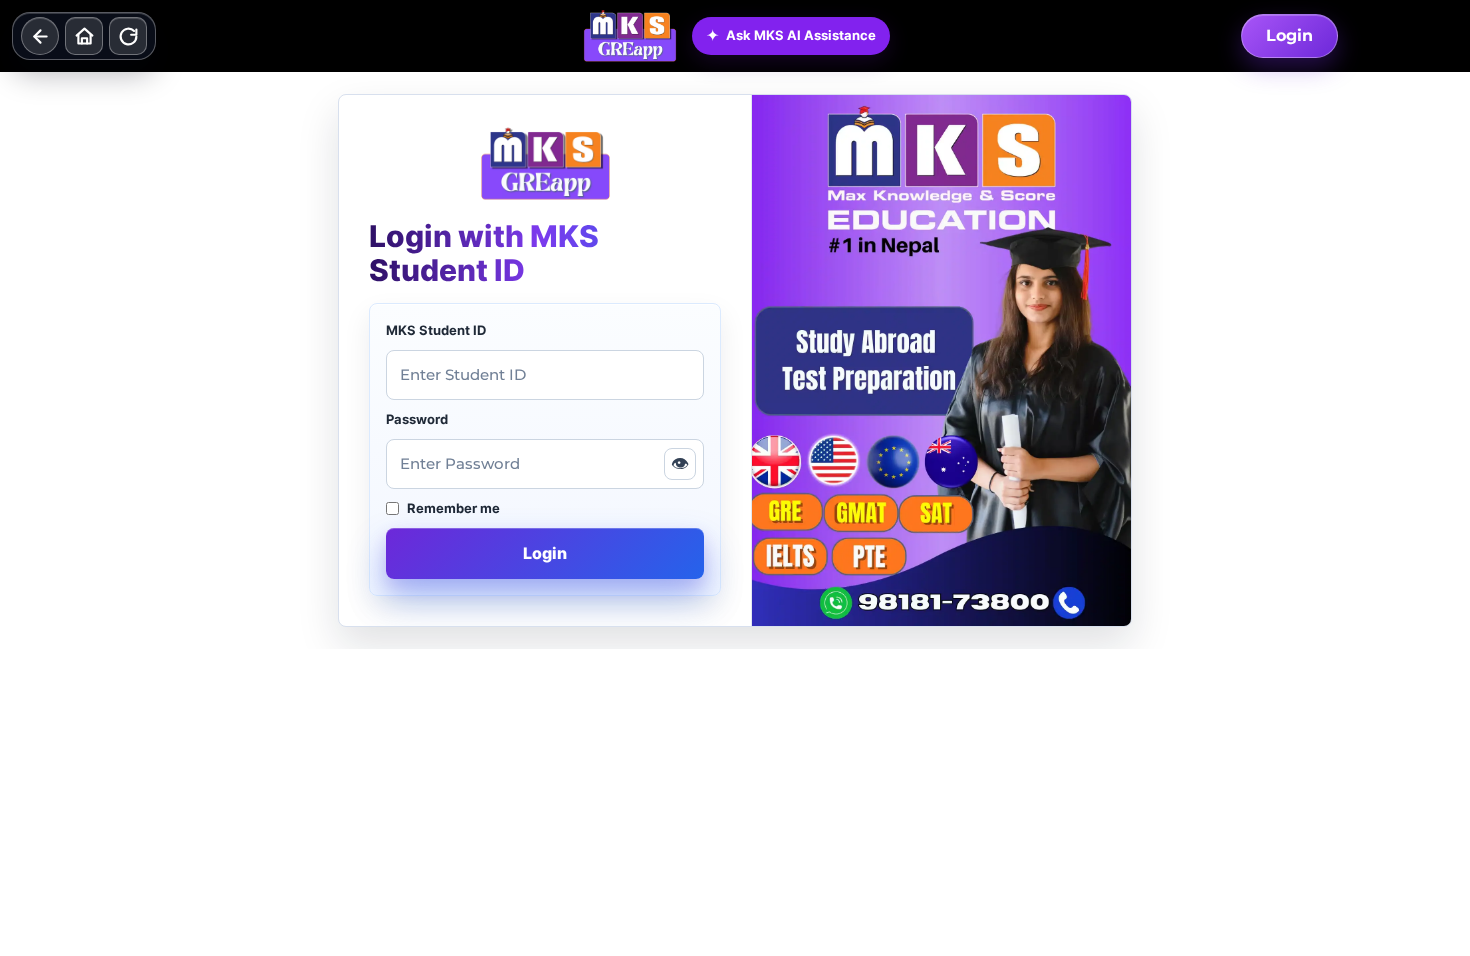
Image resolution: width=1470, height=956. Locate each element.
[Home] (84, 36)
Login (1289, 35)
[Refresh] (128, 36)
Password (417, 419)
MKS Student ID (436, 330)
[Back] (40, 36)
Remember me (453, 508)
